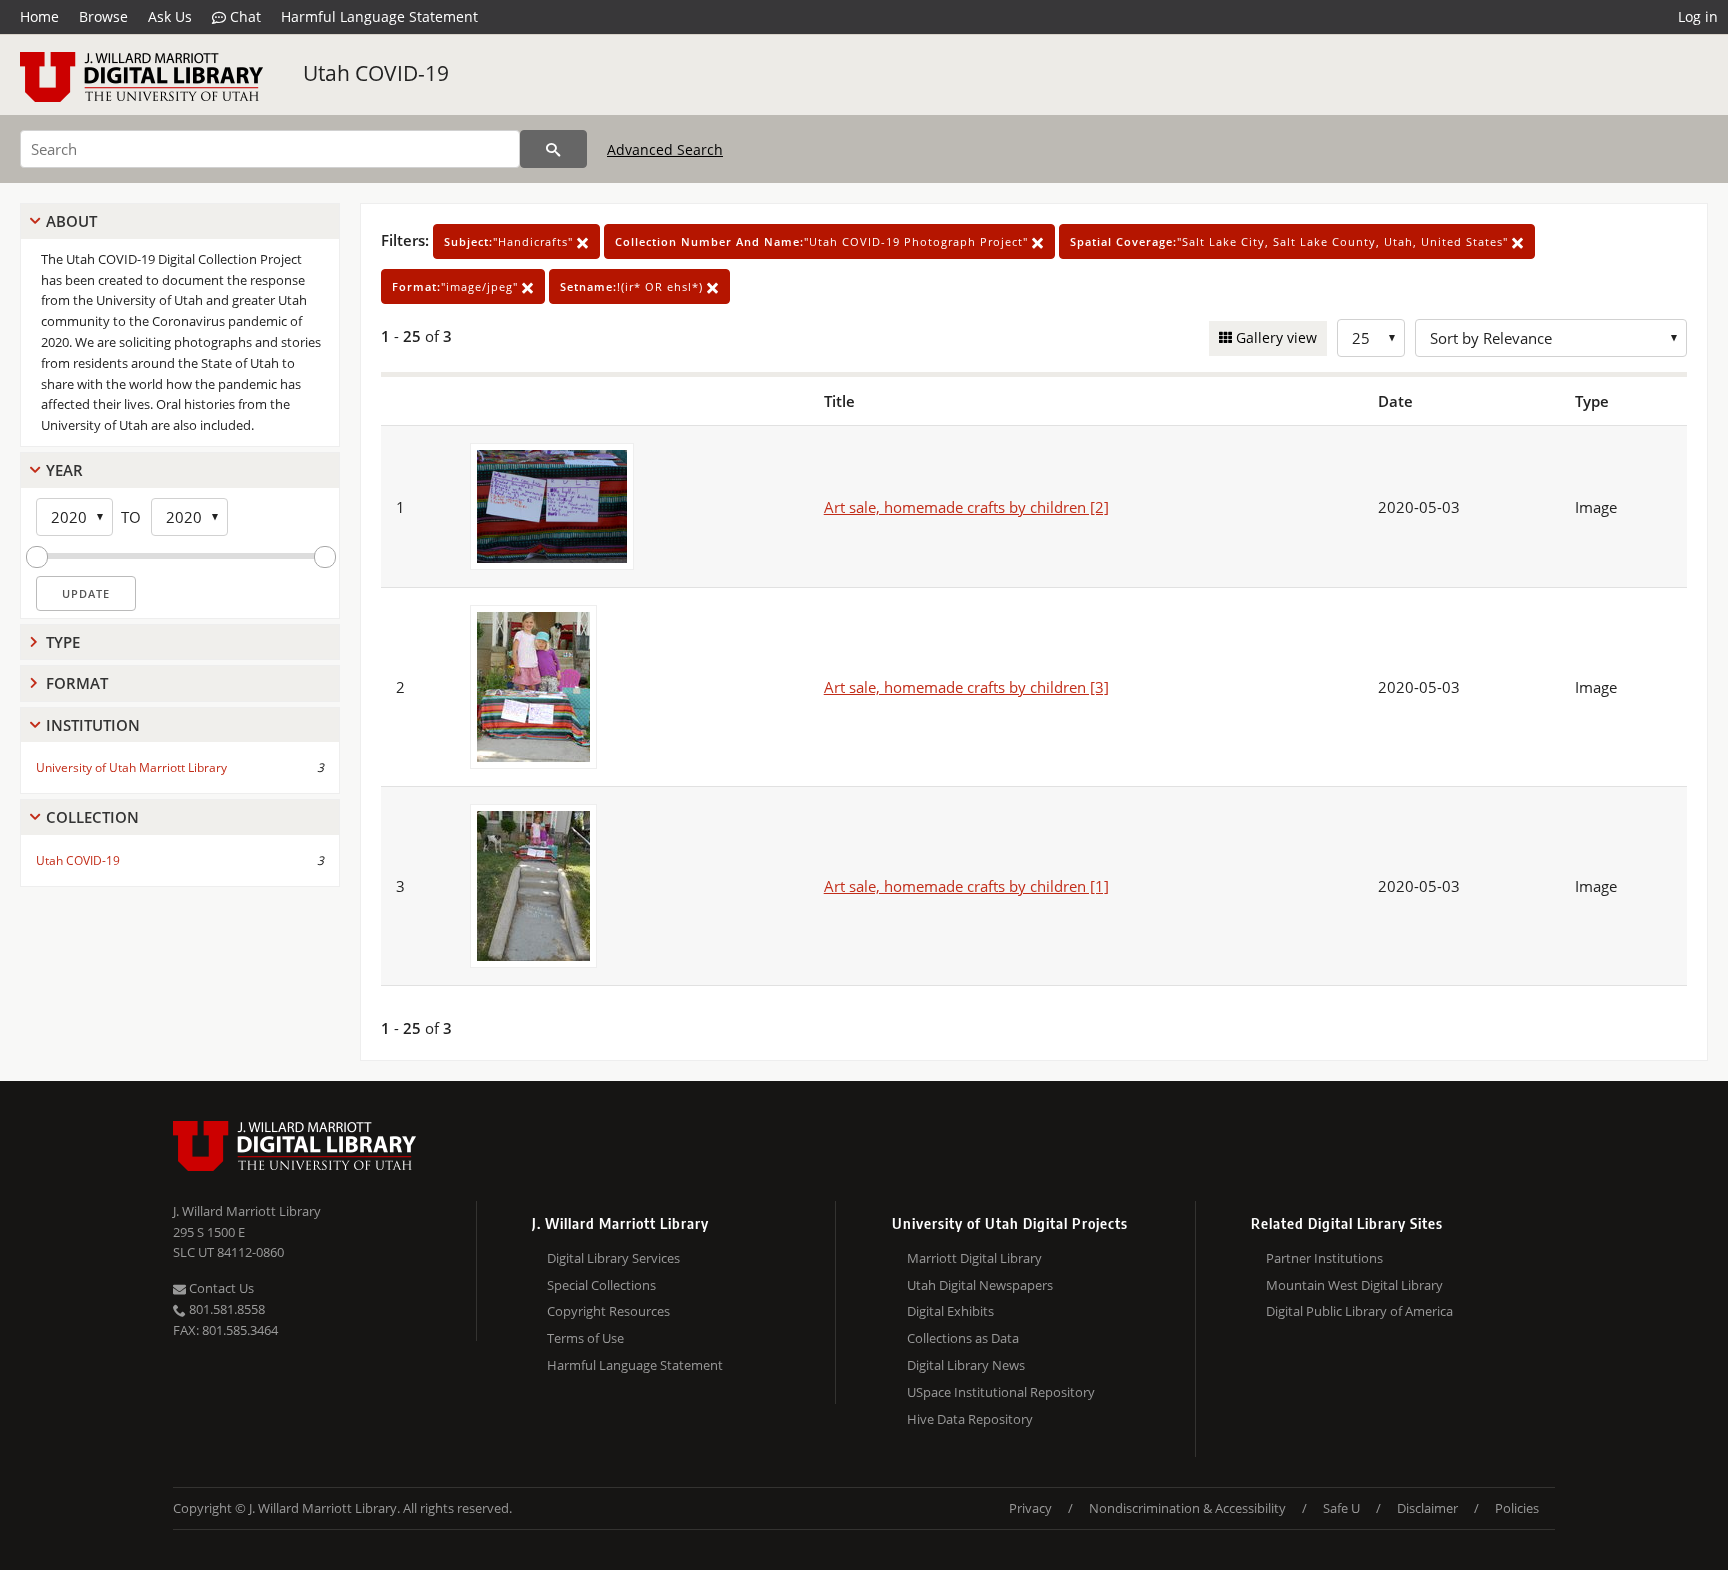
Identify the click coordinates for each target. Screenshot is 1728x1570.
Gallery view (1274, 337)
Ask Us (170, 16)
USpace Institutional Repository (1001, 1392)
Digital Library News (966, 1365)
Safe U (1341, 1508)
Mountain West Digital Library (1354, 1285)
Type (63, 642)
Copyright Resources (608, 1311)
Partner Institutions (1324, 1258)
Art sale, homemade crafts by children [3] (966, 687)
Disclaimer (1427, 1508)
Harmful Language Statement (379, 16)
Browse (103, 16)
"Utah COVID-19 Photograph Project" (823, 241)
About (71, 221)
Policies (1517, 1508)
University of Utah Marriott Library (131, 767)
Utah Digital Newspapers (980, 1285)
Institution (93, 725)
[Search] (553, 149)
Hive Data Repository (970, 1419)
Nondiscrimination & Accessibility (1187, 1508)
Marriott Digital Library (974, 1258)
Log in (1698, 16)
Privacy (1030, 1508)
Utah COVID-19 (376, 73)
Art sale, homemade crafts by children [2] (966, 507)
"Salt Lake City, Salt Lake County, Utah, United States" (1291, 241)
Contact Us (220, 1288)
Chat (243, 16)
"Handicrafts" (510, 241)
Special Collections (601, 1285)
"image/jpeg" (457, 286)
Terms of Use (585, 1338)
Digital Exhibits (950, 1311)
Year (64, 470)
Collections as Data (963, 1338)
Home (39, 16)
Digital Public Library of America (1359, 1311)
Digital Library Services (613, 1258)
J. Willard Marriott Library (247, 1211)
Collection (92, 817)
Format (77, 683)
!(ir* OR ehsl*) (633, 286)
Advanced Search (665, 149)
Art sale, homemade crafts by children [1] (966, 886)
